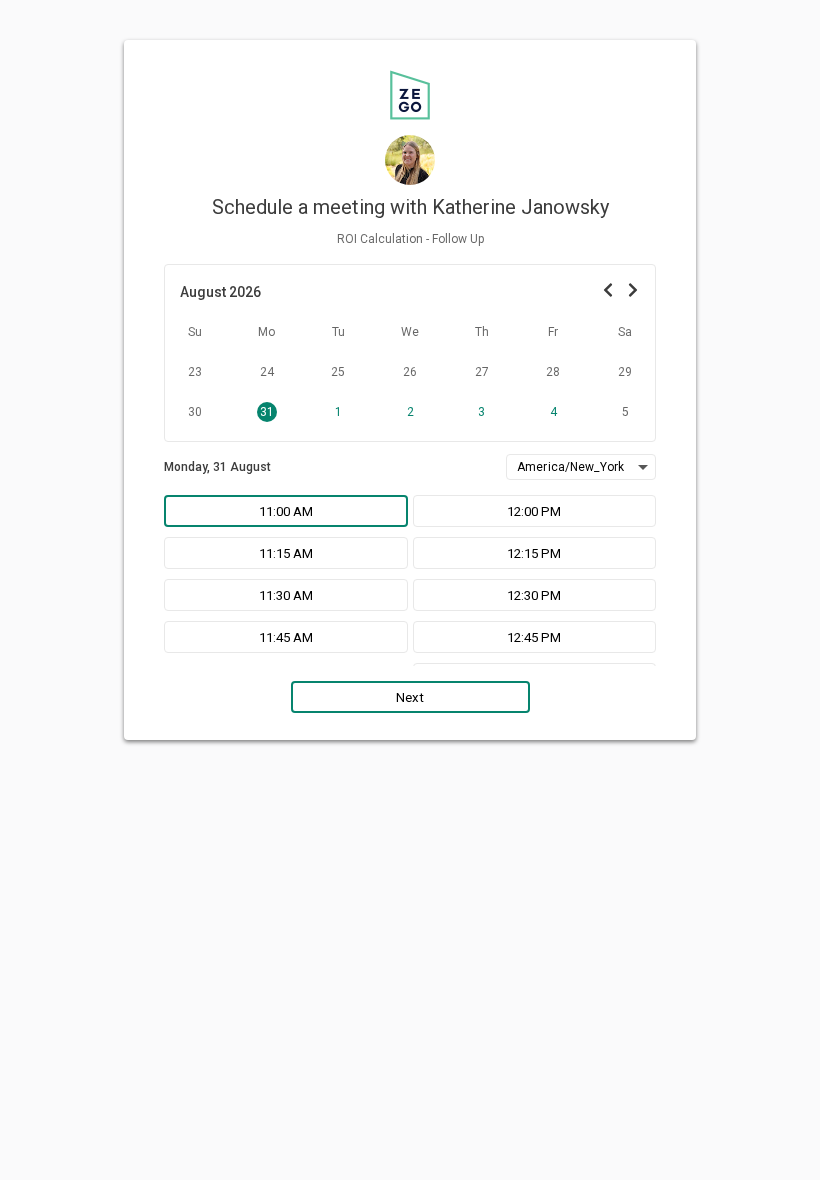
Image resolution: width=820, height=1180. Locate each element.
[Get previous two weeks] (607, 291)
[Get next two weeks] (632, 291)
